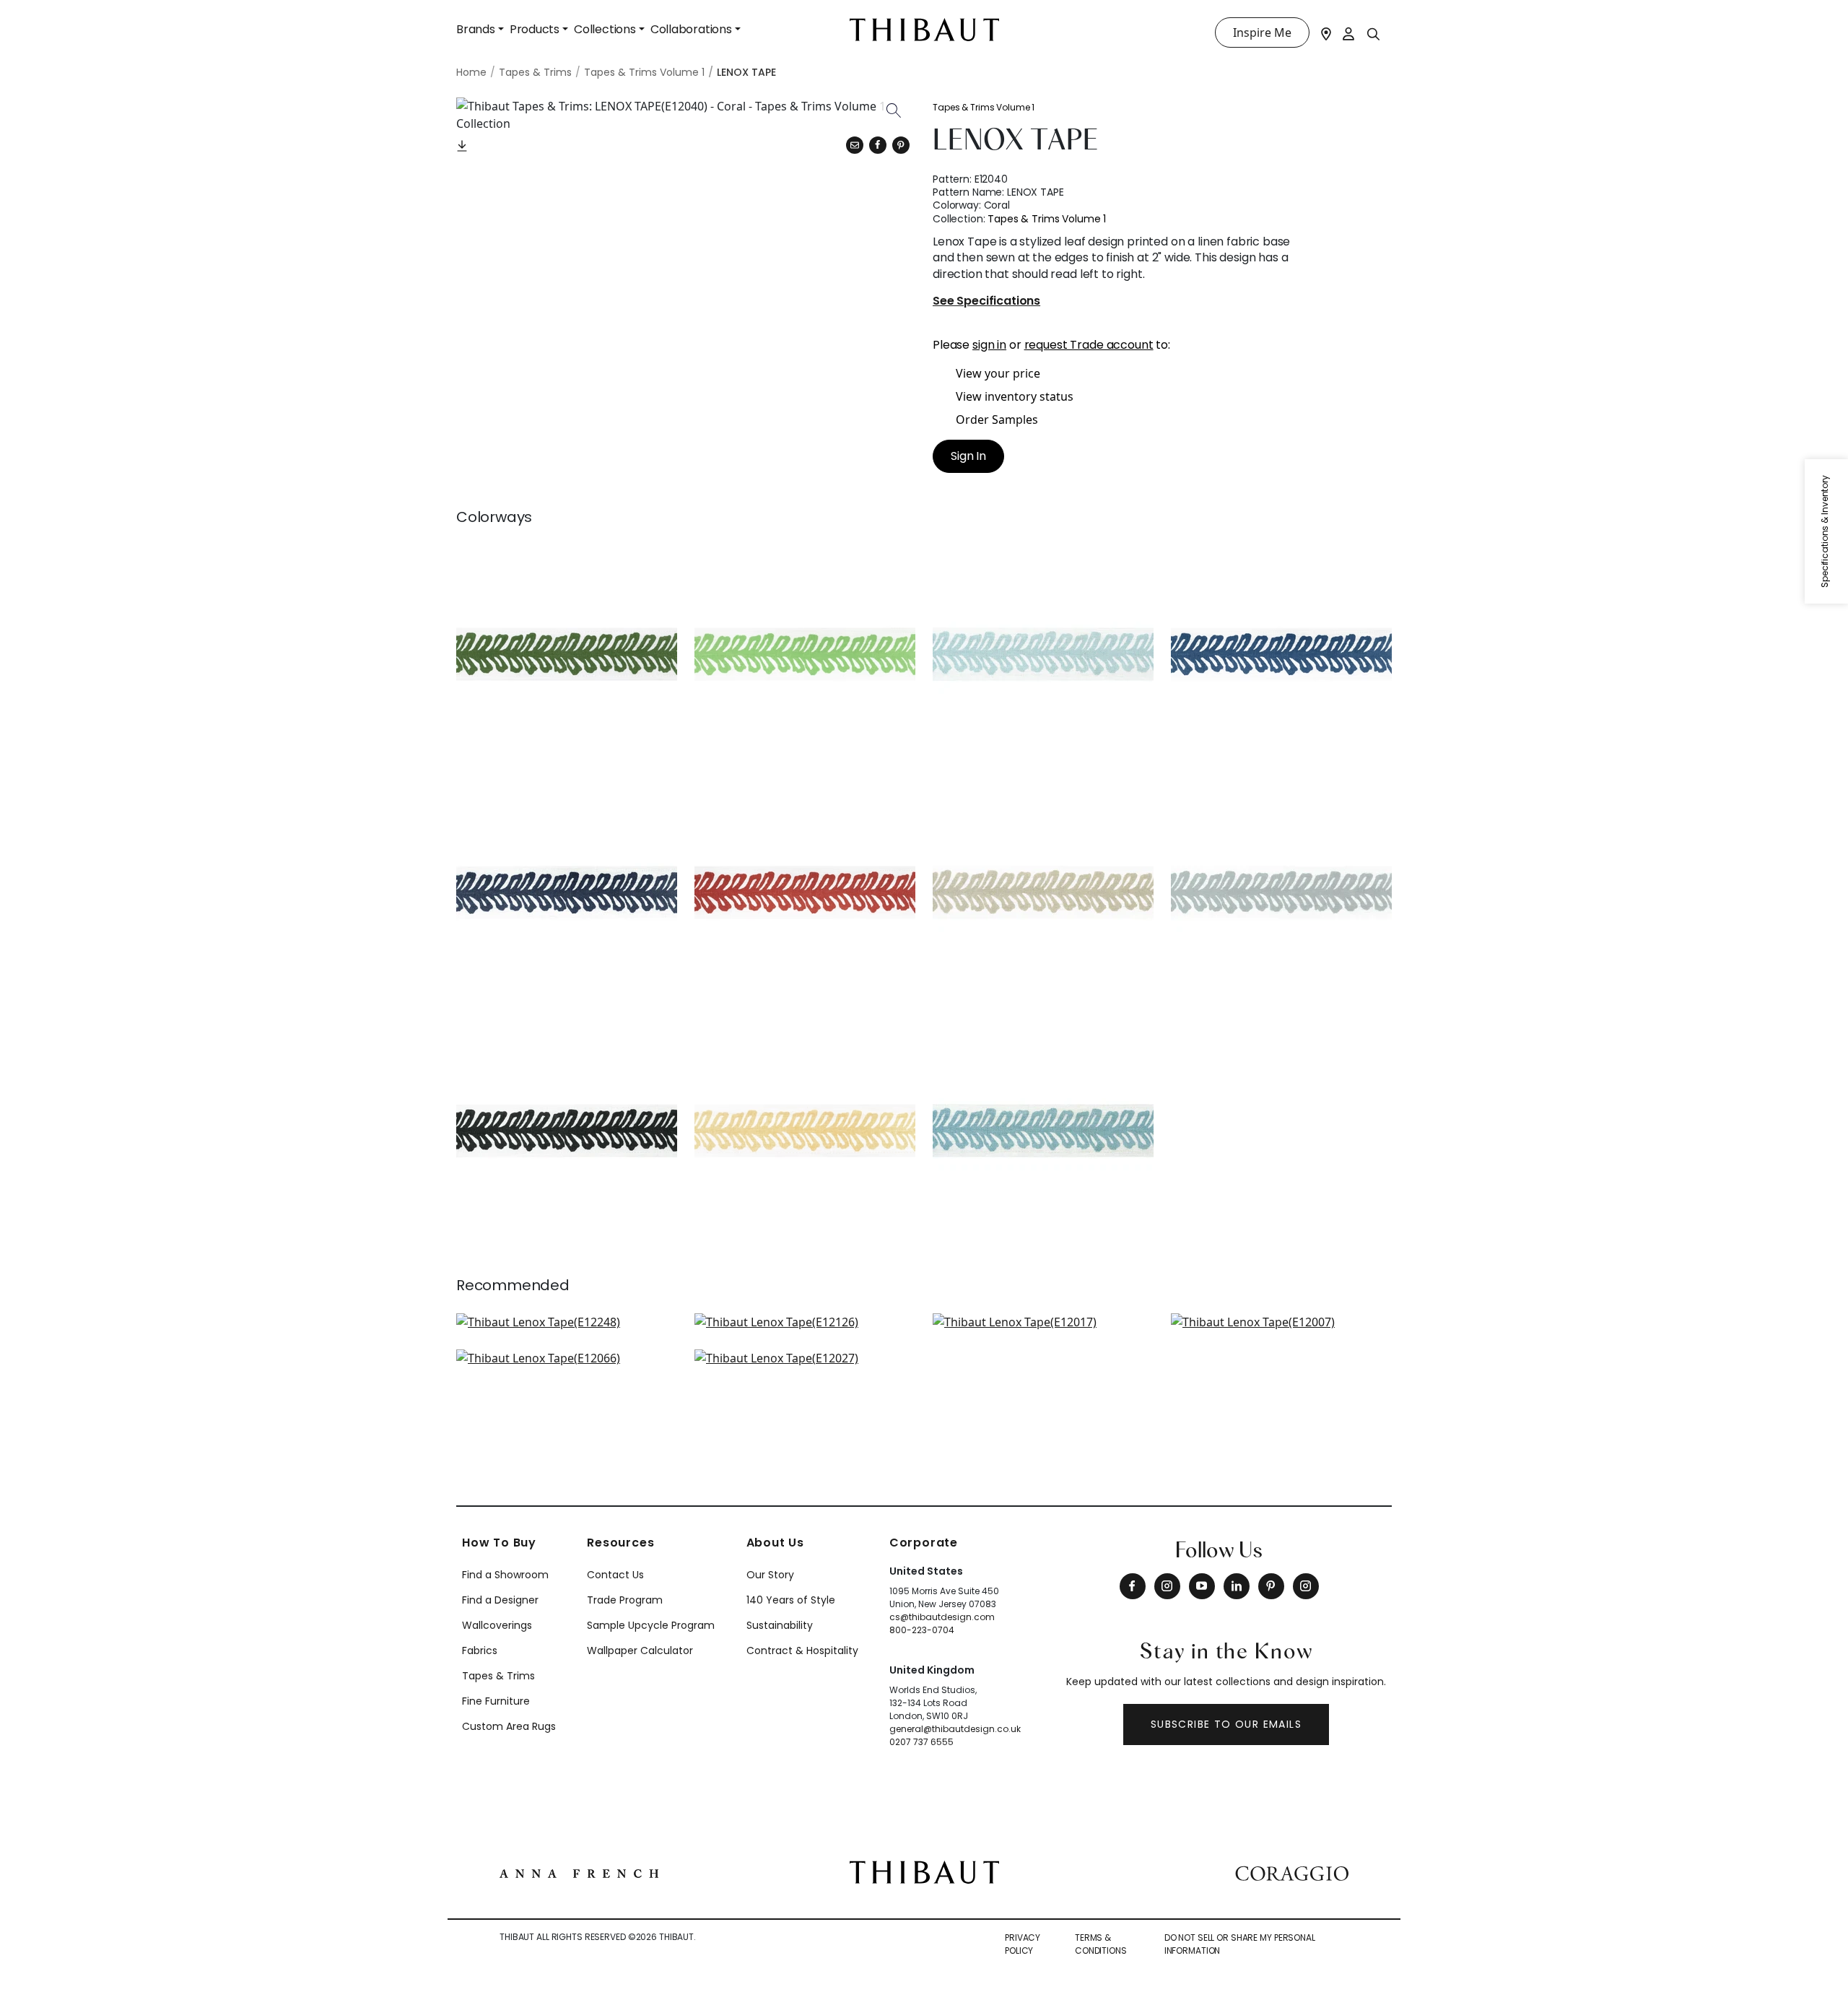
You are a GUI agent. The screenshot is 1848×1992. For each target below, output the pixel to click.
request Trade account (1089, 345)
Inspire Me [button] (1262, 32)
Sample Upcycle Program (651, 1625)
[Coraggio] (1292, 1872)
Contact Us (615, 1575)
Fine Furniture (496, 1701)
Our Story (770, 1575)
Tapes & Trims (498, 1676)
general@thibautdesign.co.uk (955, 1729)
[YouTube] (1202, 1586)
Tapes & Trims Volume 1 (984, 107)
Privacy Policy (1023, 1944)
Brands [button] (476, 29)
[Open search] (1374, 33)
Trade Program (625, 1600)
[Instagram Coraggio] (1306, 1586)
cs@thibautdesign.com (942, 1617)
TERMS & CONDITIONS (1101, 1944)
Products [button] (535, 29)
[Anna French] (579, 1872)
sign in (989, 345)
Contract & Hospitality (802, 1650)
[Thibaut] (924, 1871)
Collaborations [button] (691, 29)
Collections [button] (605, 29)
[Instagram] (1167, 1586)
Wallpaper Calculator (640, 1650)
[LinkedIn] (1237, 1586)
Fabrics (480, 1650)
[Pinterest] (901, 145)
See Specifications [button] (986, 301)
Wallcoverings (497, 1625)
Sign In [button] (968, 456)
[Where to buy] (1326, 32)
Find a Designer (500, 1600)
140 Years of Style (791, 1600)
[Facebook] (1133, 1586)
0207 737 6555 (921, 1742)
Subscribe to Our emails (1226, 1724)
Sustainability (780, 1625)
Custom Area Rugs (509, 1726)
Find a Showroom (505, 1575)
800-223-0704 (922, 1630)
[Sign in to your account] (1349, 32)
